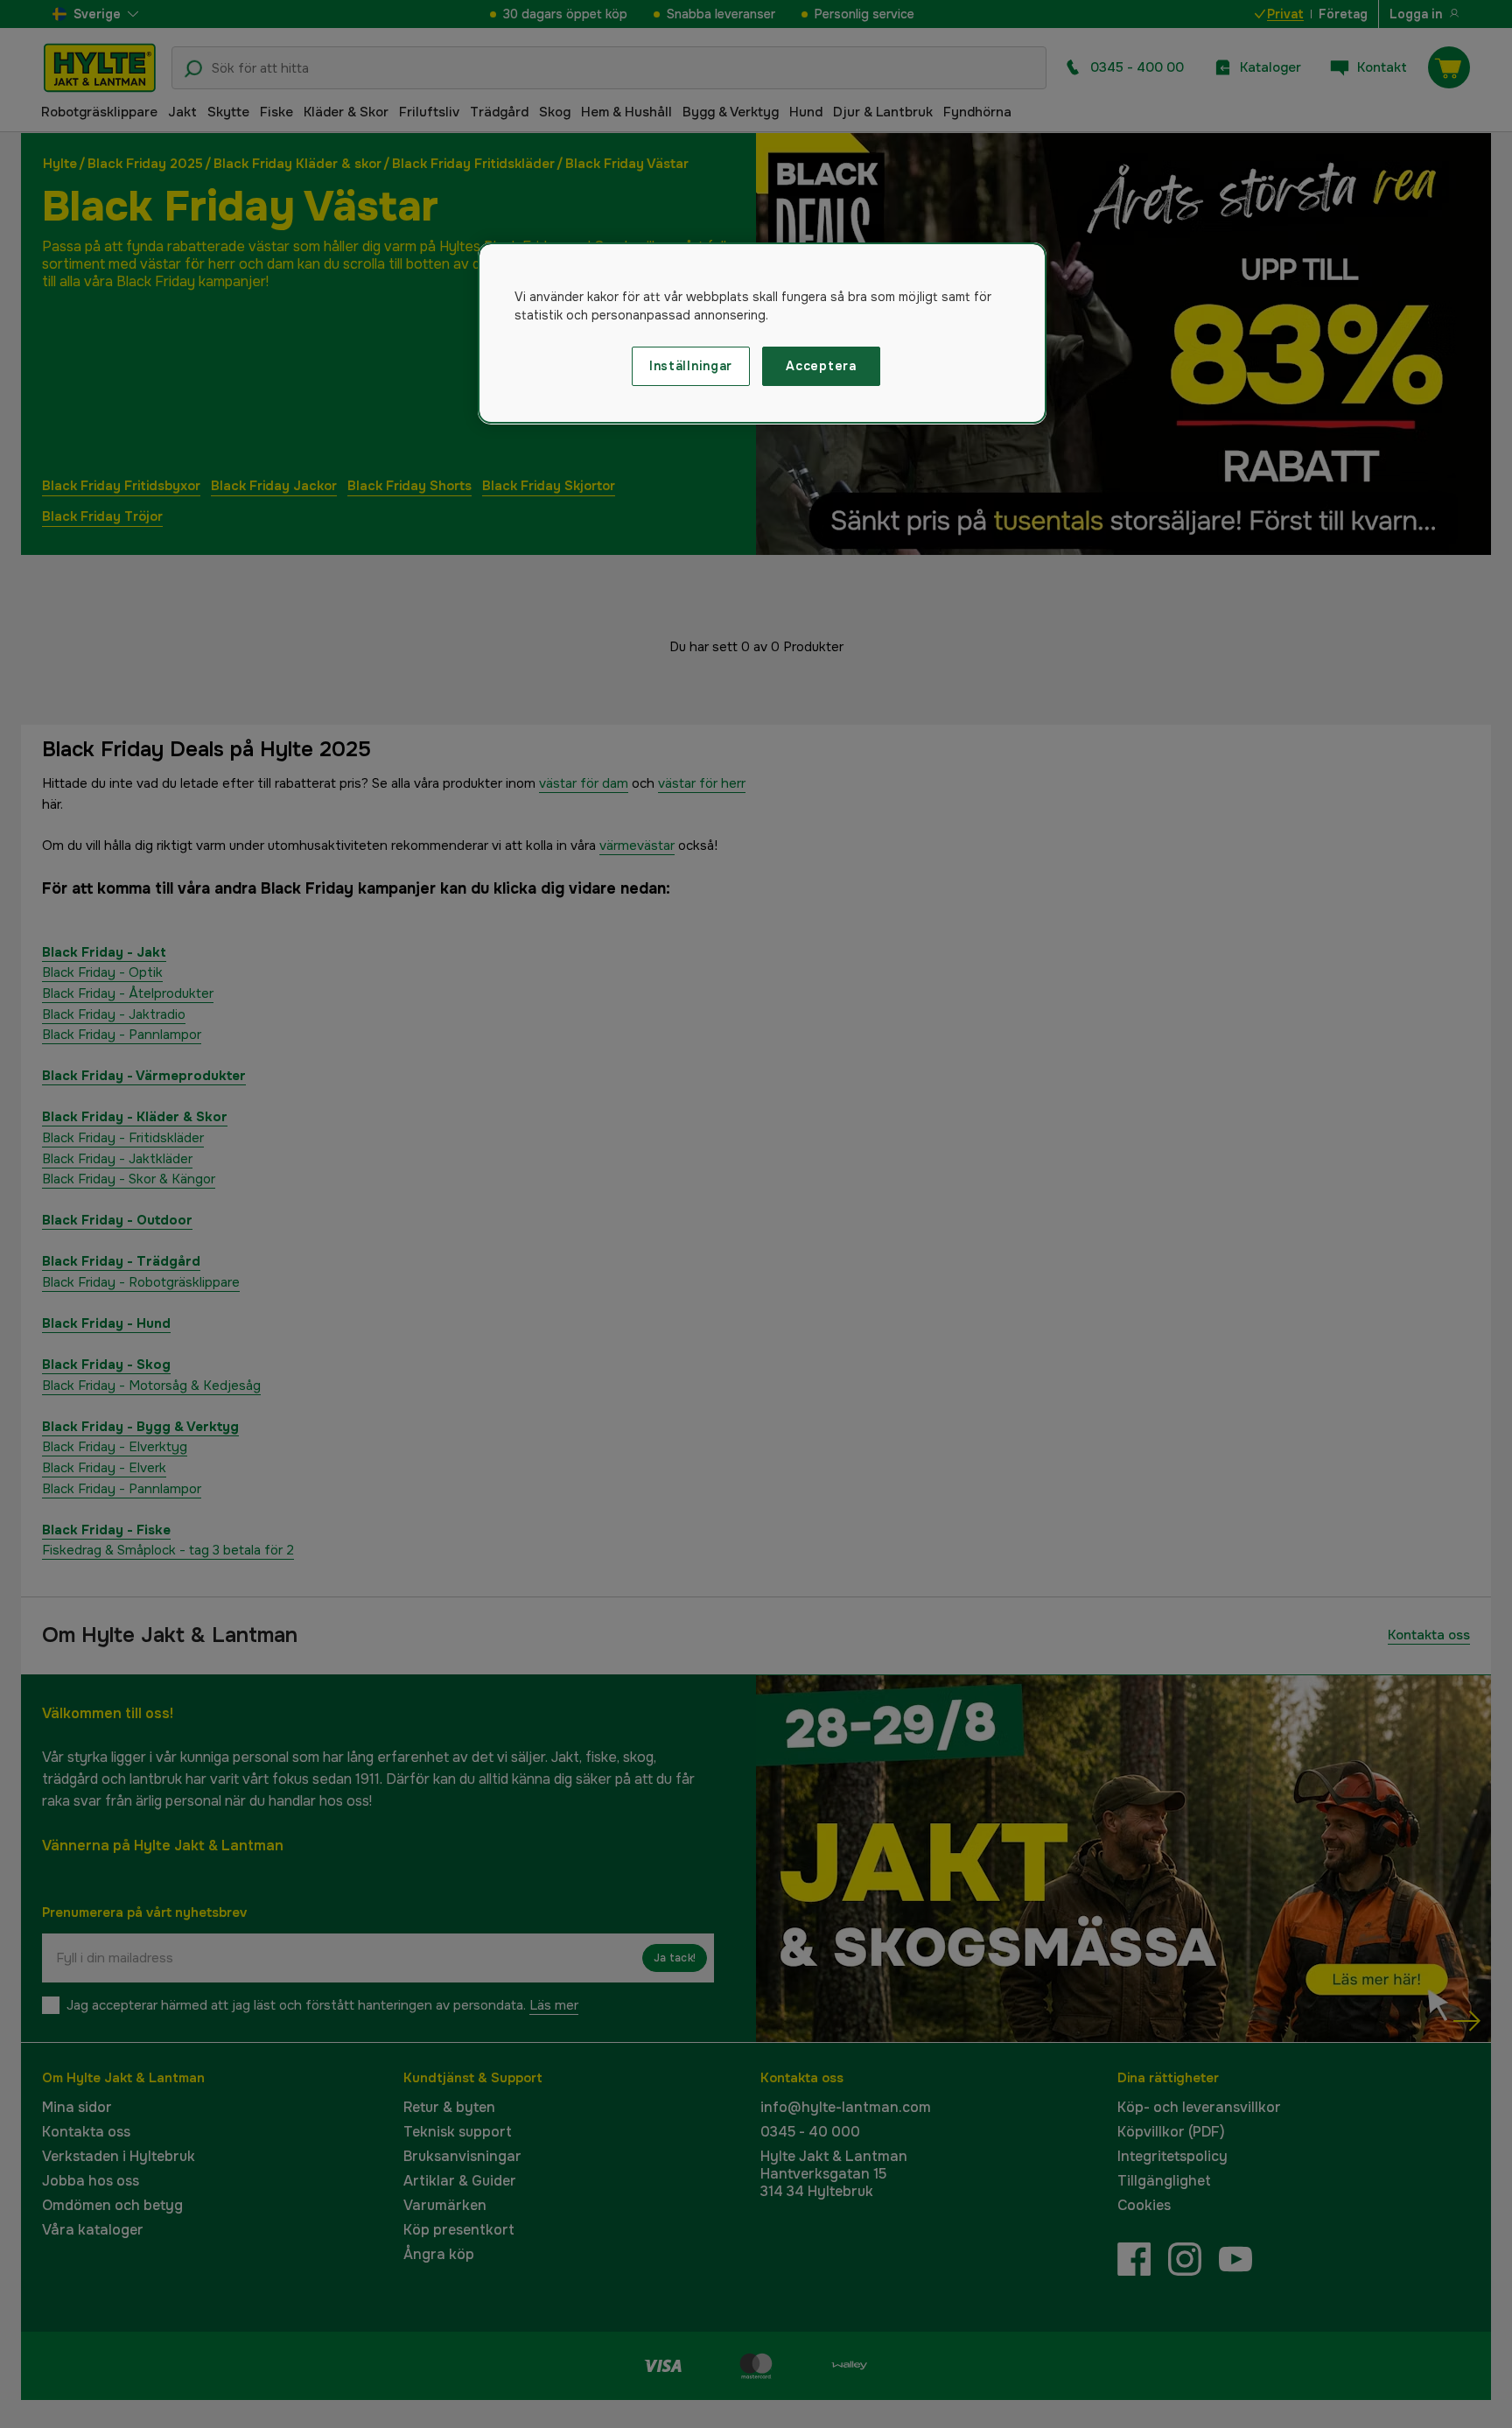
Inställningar (691, 366)
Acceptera (821, 366)
